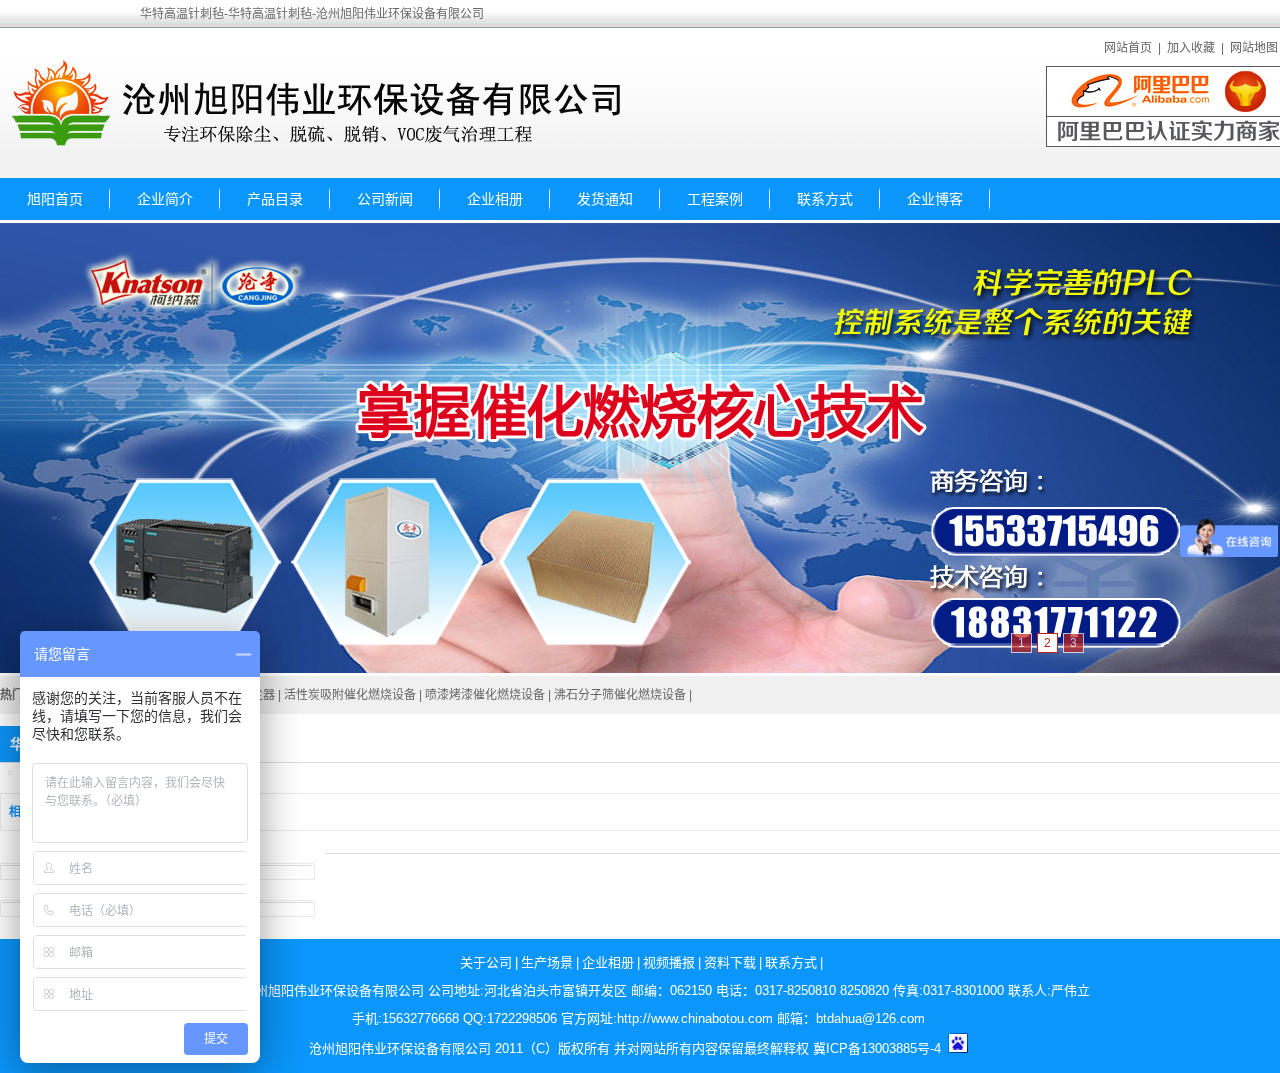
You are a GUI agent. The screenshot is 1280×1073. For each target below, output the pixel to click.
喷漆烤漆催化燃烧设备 (485, 695)
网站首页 (1128, 48)
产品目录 (275, 199)
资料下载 (730, 962)
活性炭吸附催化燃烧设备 (350, 695)
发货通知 (605, 199)
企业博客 (935, 199)
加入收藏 (1191, 48)
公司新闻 (385, 199)
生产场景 (547, 962)
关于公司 (486, 962)
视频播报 (669, 962)
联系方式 (825, 199)
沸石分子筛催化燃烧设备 (620, 695)
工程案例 (715, 199)
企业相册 (495, 199)
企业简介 (165, 199)
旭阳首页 (55, 199)
